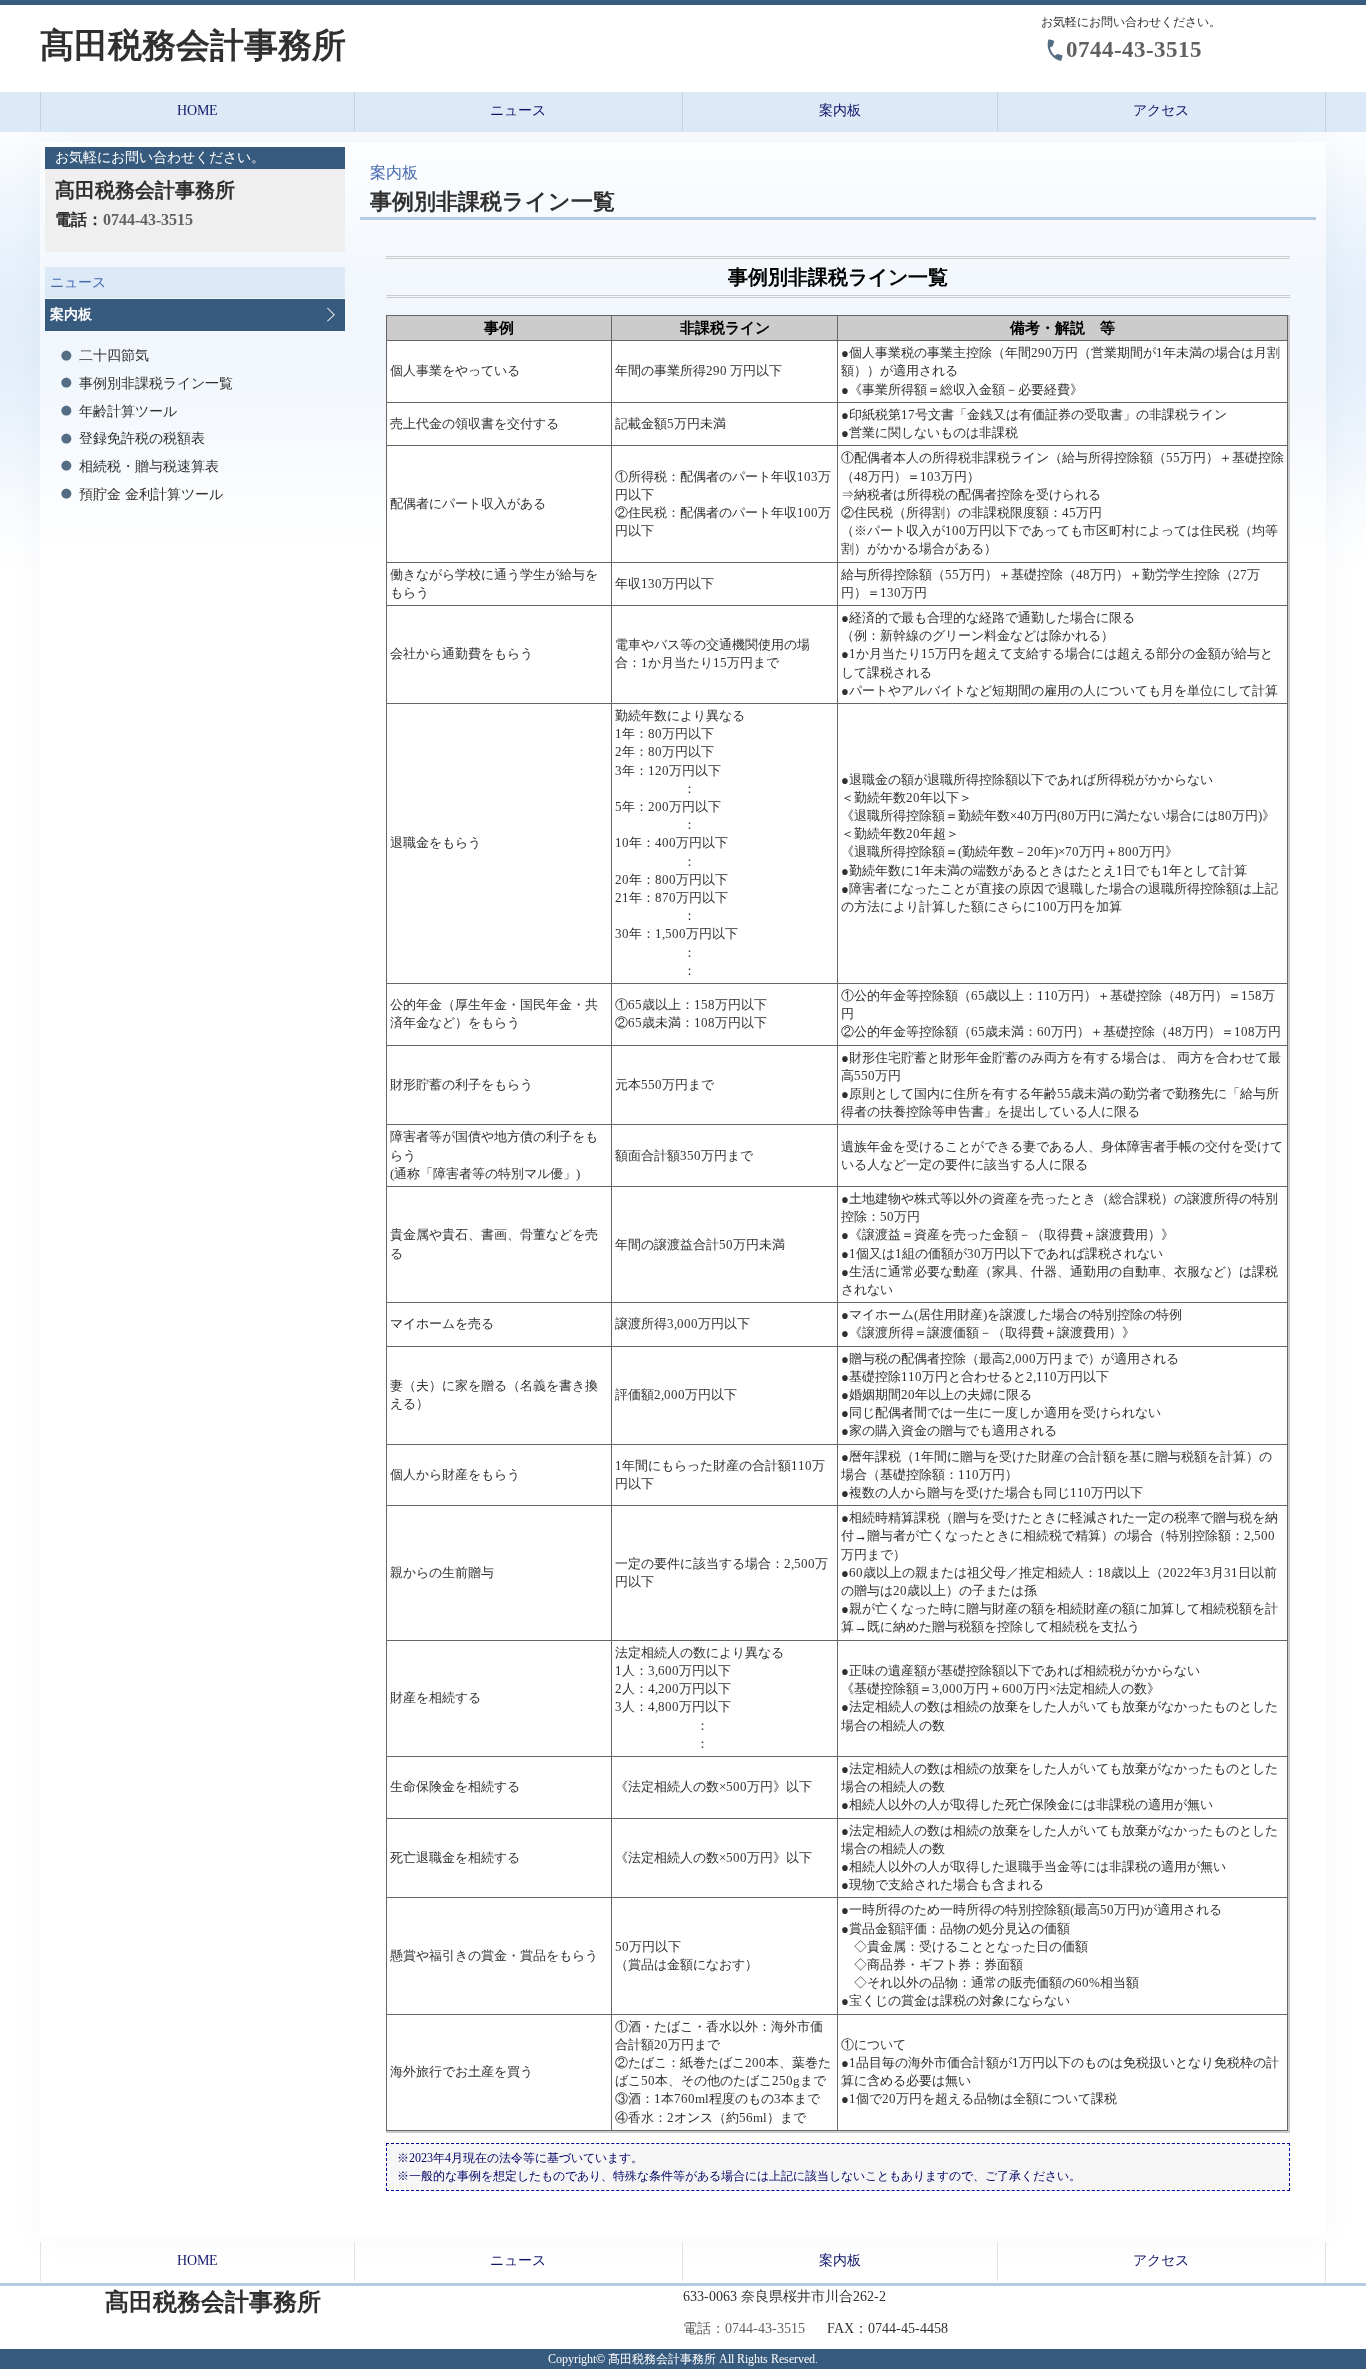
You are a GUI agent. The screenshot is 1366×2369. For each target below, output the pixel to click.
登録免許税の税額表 (142, 438)
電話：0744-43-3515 (744, 2328)
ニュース (518, 110)
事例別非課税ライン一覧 (156, 383)
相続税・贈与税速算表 (149, 466)
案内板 (840, 110)
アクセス (1161, 110)
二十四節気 (114, 355)
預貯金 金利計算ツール (151, 494)
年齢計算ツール (128, 411)
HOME (197, 110)
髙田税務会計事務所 (193, 45)
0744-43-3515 (1134, 49)
